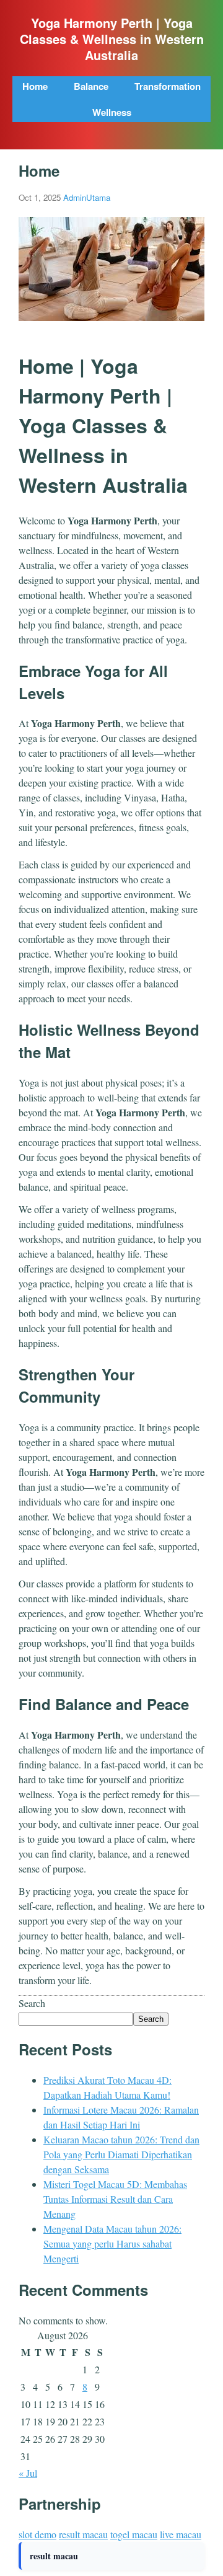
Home (35, 86)
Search (32, 2003)
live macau (181, 2534)
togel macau (134, 2534)
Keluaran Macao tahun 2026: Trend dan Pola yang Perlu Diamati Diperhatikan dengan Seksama (121, 2154)
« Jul (28, 2473)
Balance (91, 86)
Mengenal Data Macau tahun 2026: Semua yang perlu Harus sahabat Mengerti (112, 2243)
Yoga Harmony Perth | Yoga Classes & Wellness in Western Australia (112, 39)
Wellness (112, 112)
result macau (83, 2534)
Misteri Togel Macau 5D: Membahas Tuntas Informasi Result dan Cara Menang (115, 2199)
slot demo (37, 2534)
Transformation (168, 86)
